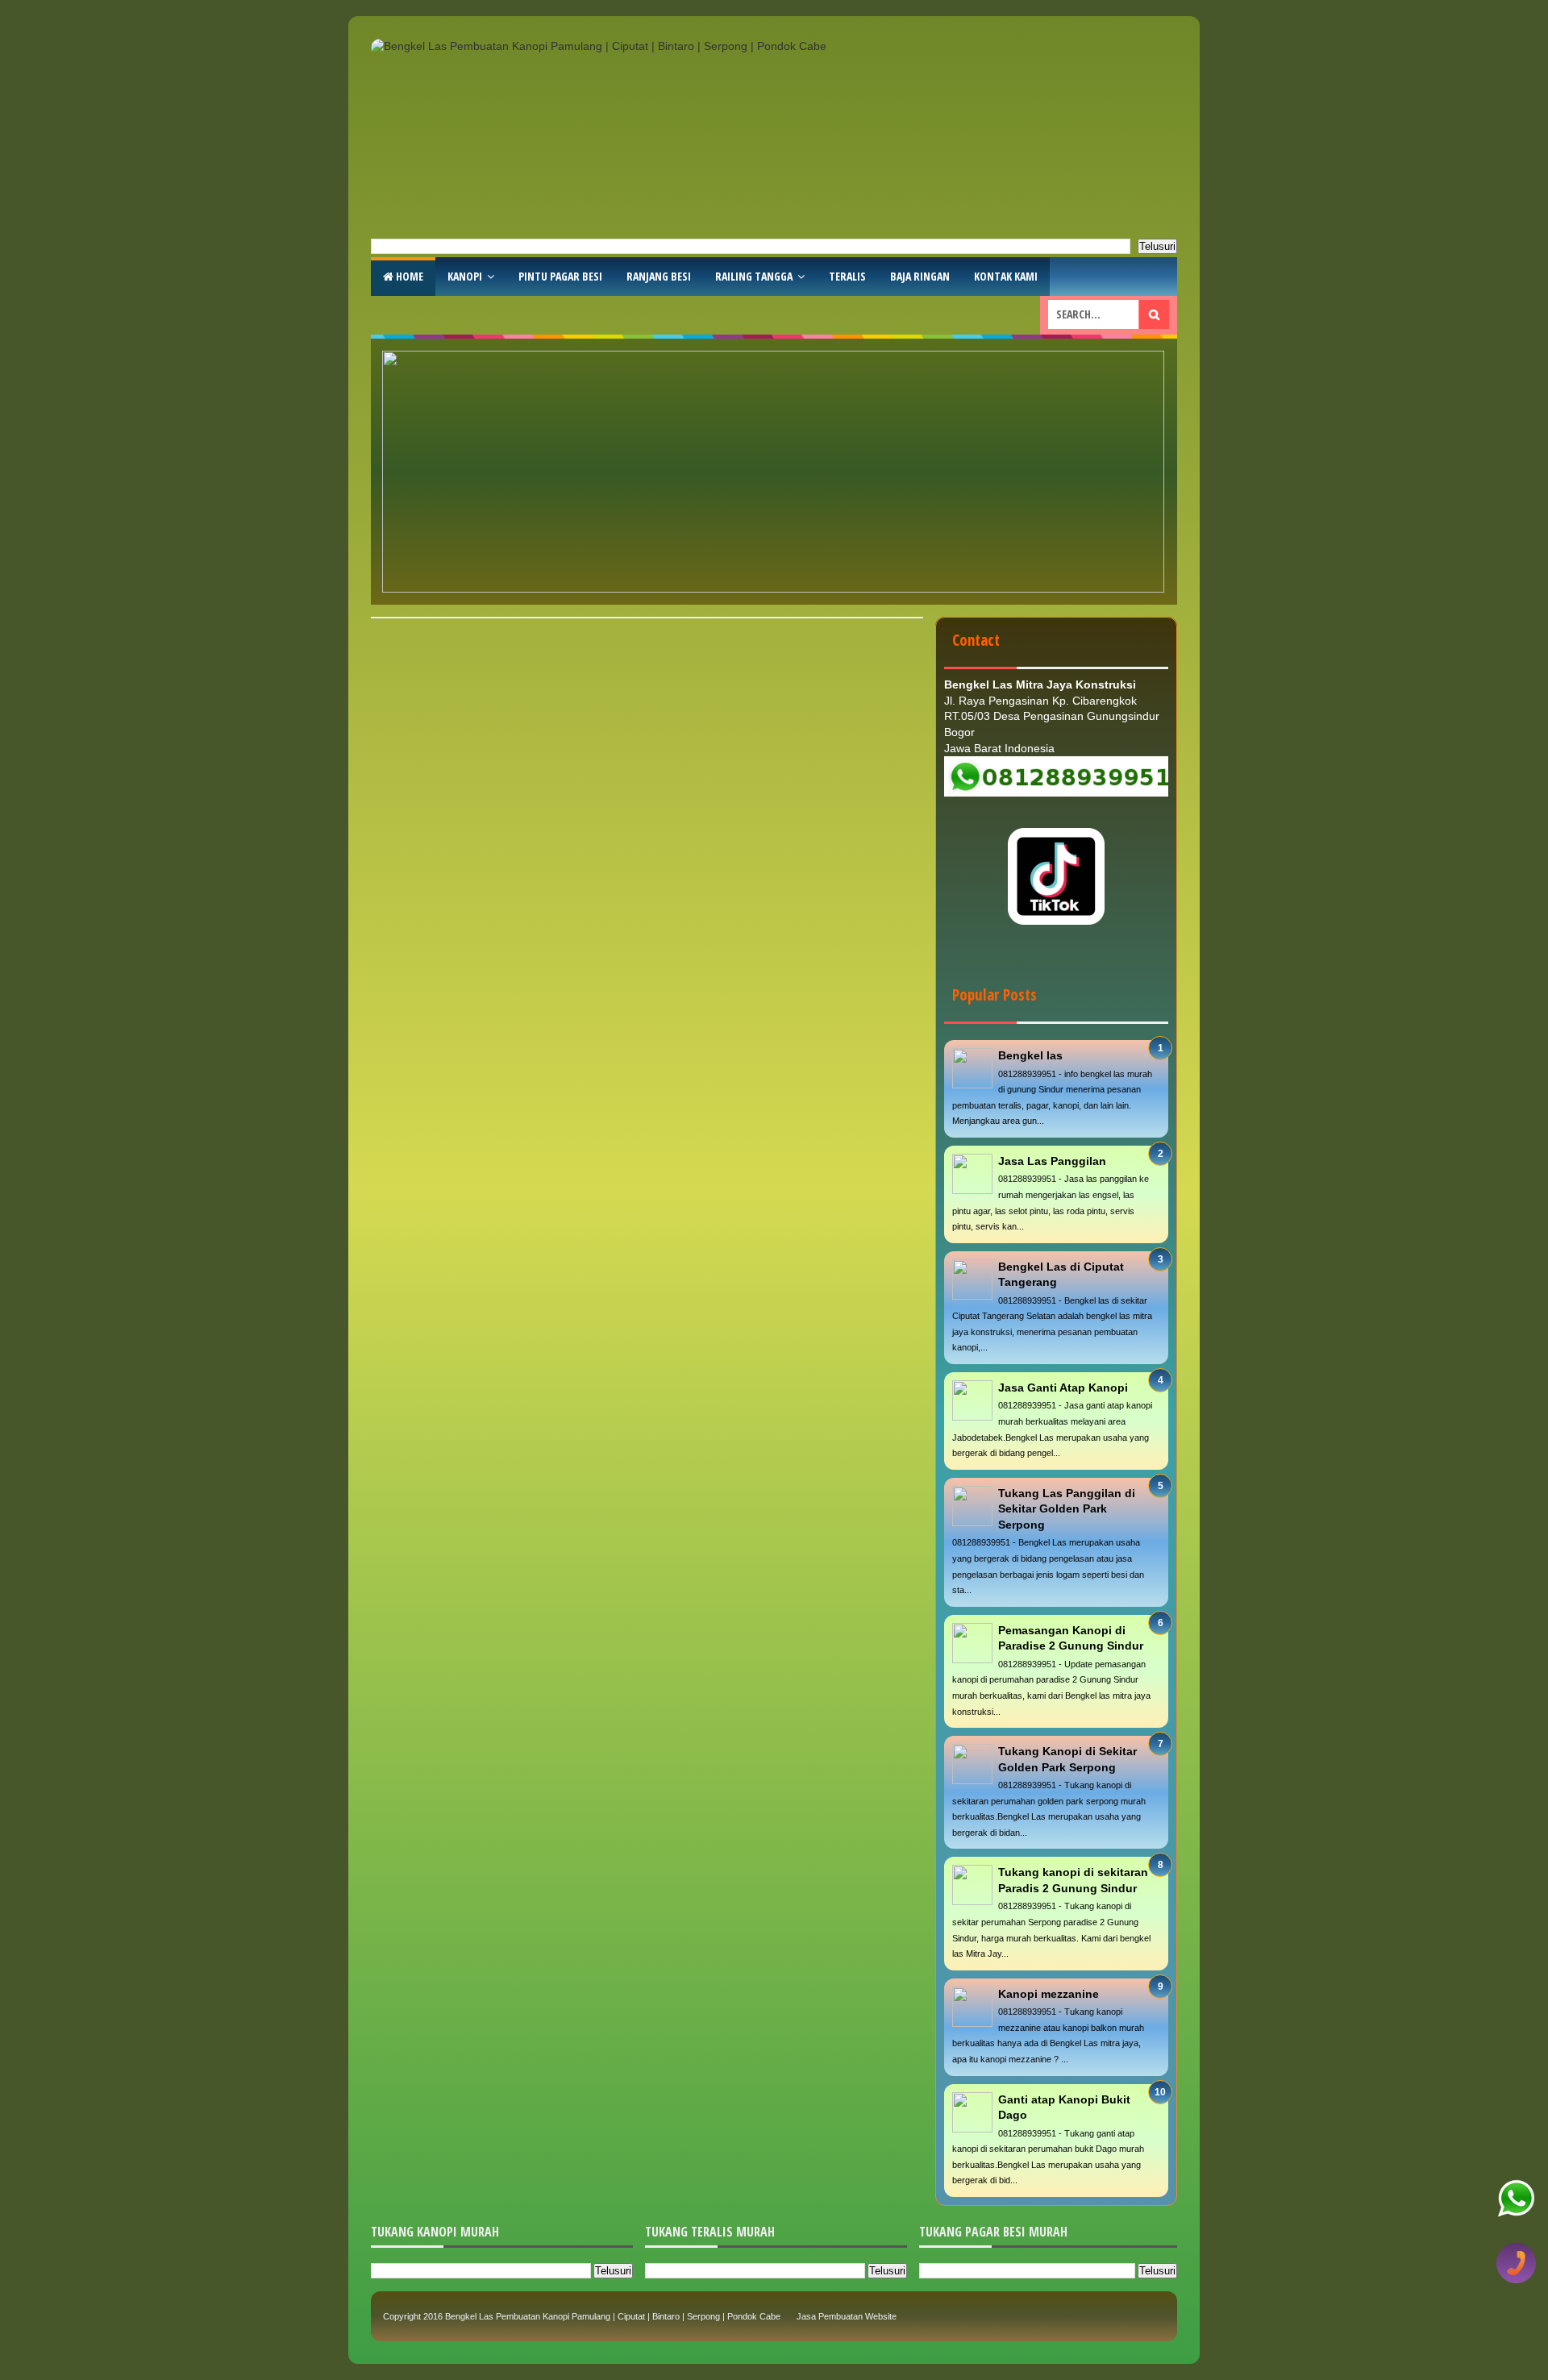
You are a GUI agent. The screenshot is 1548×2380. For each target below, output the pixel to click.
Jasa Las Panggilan (1052, 1161)
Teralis (847, 276)
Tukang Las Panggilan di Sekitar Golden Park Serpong (1067, 1509)
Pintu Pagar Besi (560, 276)
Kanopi (465, 276)
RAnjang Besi (659, 276)
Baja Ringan (920, 276)
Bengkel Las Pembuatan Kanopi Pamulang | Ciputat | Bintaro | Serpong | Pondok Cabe (613, 2316)
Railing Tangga (754, 276)
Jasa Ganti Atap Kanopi (1063, 1388)
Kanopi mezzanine (1049, 1994)
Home (408, 276)
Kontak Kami (1006, 276)
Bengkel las (1030, 1055)
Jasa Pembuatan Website (847, 2316)
